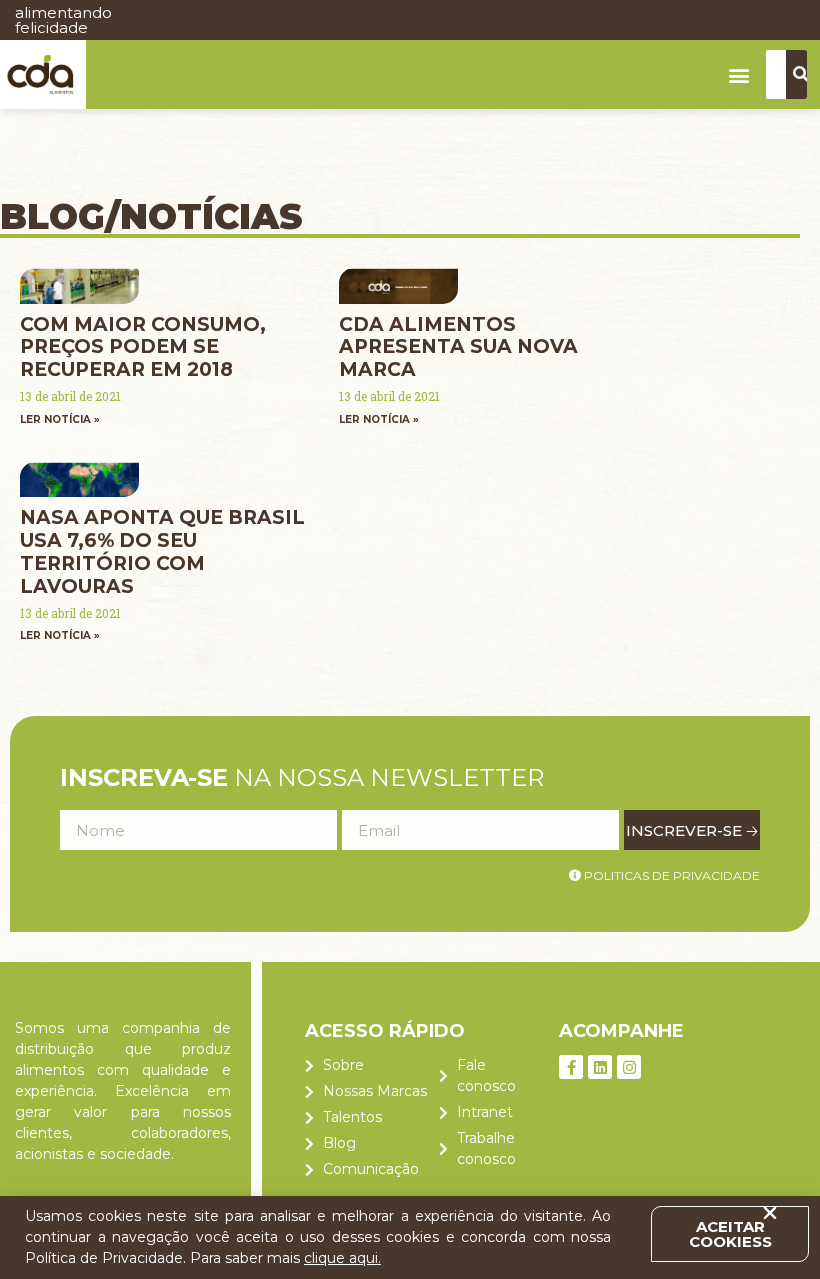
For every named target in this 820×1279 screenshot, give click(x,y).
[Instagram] (629, 1067)
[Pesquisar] (801, 74)
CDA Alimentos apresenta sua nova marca (458, 347)
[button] (739, 74)
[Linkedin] (600, 1067)
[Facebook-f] (571, 1067)
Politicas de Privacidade (670, 875)
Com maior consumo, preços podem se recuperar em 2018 (143, 347)
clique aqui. (342, 1258)
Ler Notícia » (60, 419)
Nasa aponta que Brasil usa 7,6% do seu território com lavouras (162, 551)
